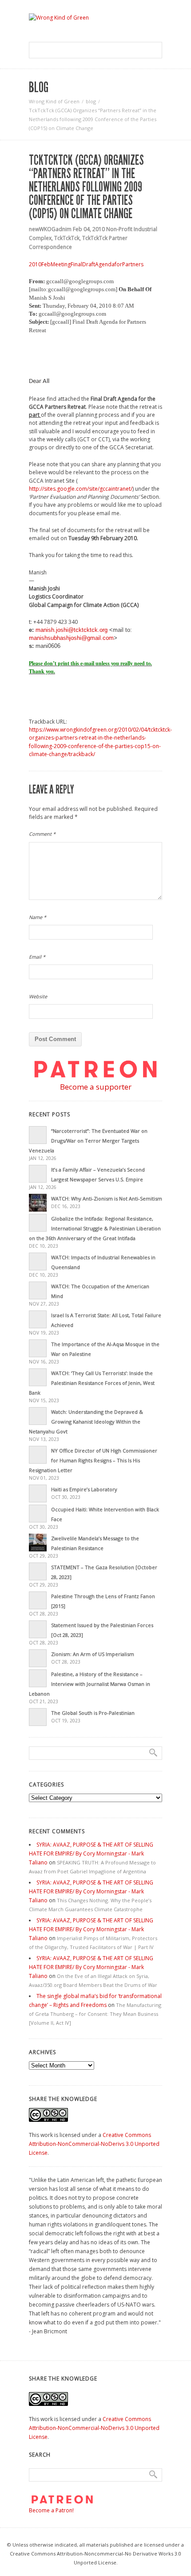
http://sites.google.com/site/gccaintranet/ (81, 489)
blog (91, 101)
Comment (42, 834)
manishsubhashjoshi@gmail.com (71, 638)
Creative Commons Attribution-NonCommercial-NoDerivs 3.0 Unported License (94, 2144)
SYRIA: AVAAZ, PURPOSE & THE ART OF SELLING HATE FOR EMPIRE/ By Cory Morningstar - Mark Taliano (91, 1854)
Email (37, 957)
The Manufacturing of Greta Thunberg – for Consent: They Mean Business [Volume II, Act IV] (95, 2014)
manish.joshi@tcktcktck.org (72, 630)
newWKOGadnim (50, 229)
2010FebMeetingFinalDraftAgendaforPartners (86, 264)
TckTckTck (67, 238)
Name (38, 917)
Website (38, 996)
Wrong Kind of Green (54, 101)
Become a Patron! (51, 2510)
